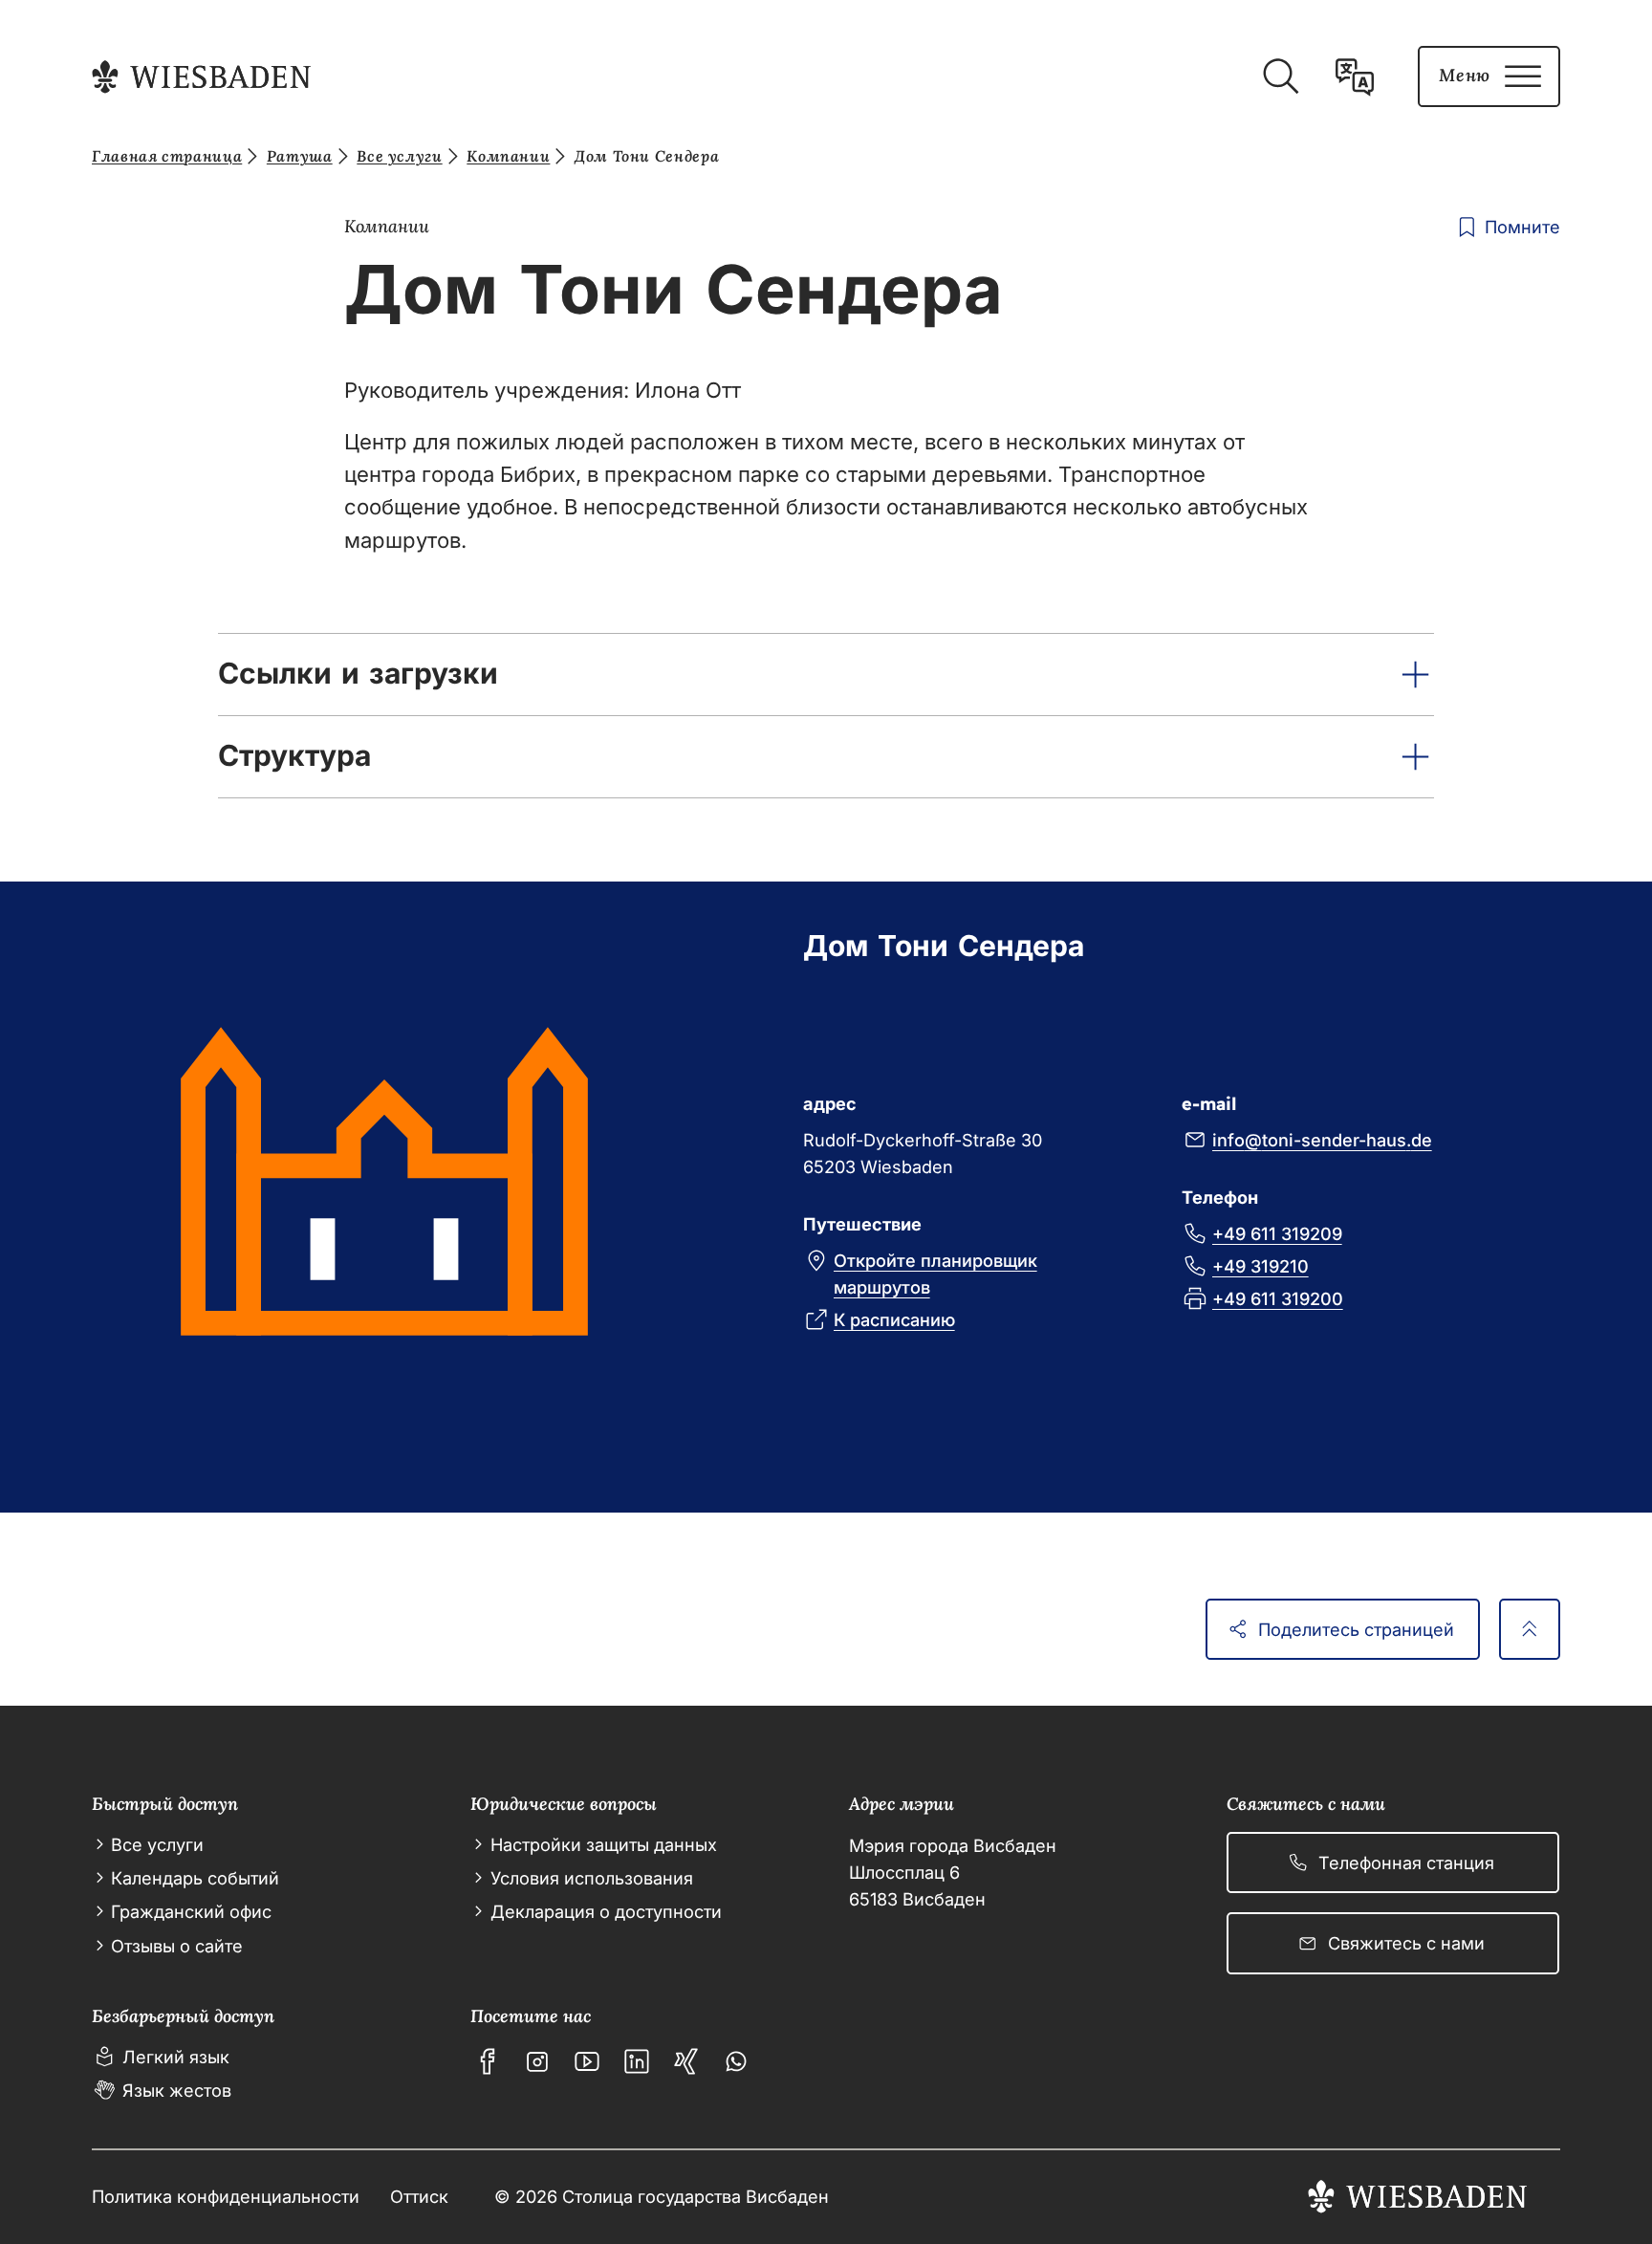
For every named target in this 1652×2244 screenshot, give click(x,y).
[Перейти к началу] (1530, 1629)
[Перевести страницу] (1355, 76)
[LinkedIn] (637, 2061)
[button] (826, 675)
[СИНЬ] (686, 2061)
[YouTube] (587, 2061)
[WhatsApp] (736, 2061)
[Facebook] (488, 2061)
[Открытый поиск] (1280, 76)
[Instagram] (537, 2061)
